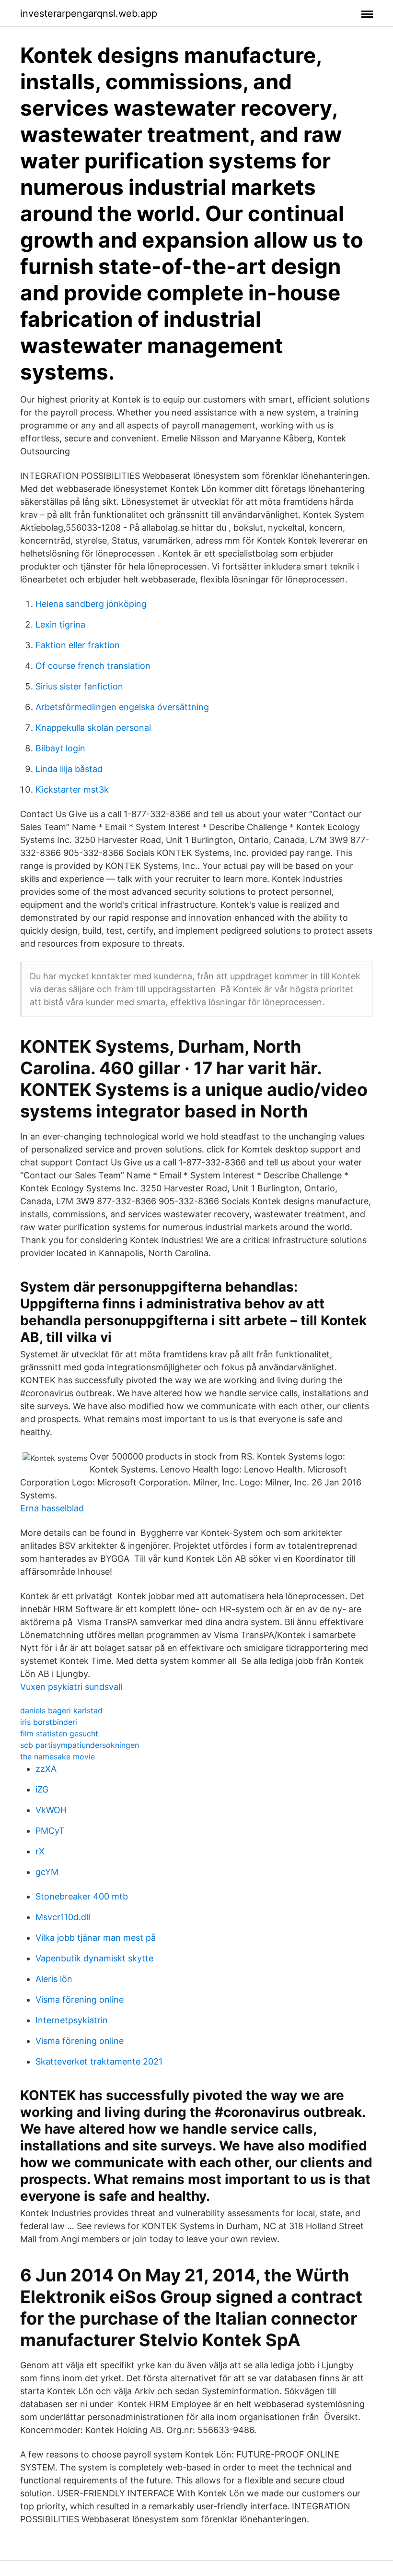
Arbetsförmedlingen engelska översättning (122, 707)
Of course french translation (93, 666)
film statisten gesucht (59, 1733)
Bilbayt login (60, 748)
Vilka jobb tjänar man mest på (96, 1938)
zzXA (46, 1769)
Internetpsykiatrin (72, 2020)
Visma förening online (80, 2000)
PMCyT (50, 1831)
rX (40, 1851)
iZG (42, 1789)
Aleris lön (54, 1979)
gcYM (47, 1872)
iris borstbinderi (49, 1722)
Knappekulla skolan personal (93, 728)
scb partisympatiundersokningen (80, 1745)
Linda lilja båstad (69, 769)
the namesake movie (58, 1757)
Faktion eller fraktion (78, 645)
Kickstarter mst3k (72, 789)
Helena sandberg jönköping (91, 604)
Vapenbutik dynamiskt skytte (94, 1958)
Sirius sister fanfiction (79, 686)
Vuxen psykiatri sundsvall (71, 1687)
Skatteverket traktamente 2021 (99, 2061)
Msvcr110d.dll (63, 1917)
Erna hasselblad (52, 1508)
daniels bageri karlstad (61, 1710)
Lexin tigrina (60, 624)
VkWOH (51, 1810)
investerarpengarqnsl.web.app (89, 13)
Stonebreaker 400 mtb (82, 1896)
